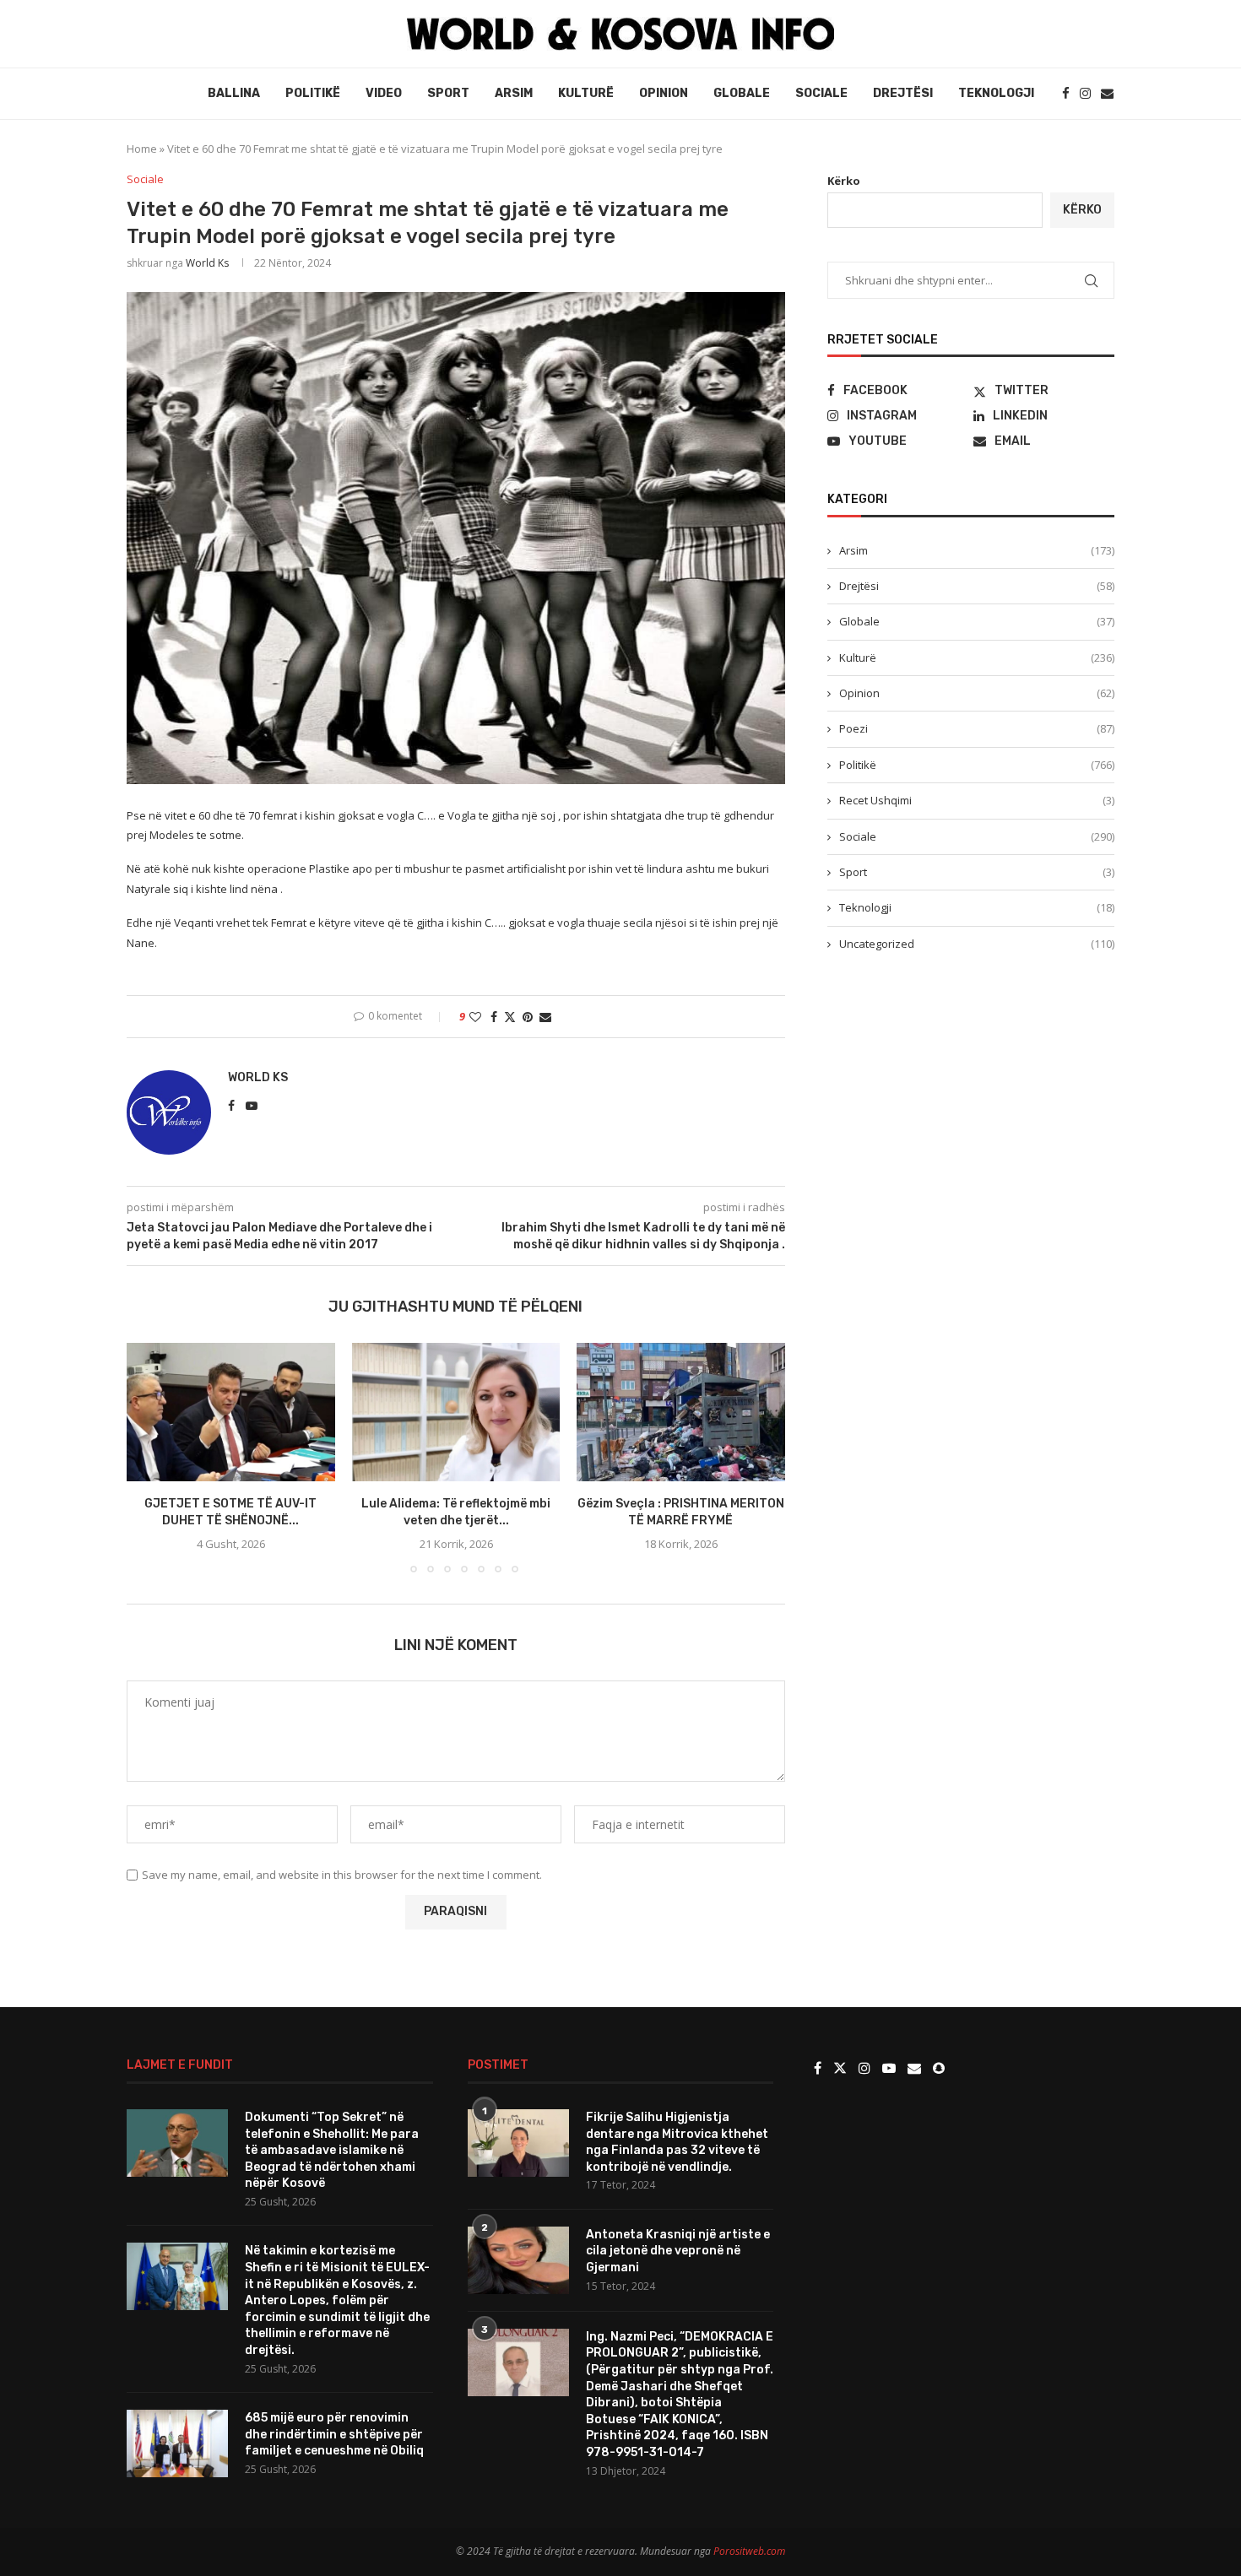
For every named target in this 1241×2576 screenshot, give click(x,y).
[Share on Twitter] (510, 1017)
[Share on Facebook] (494, 1017)
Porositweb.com (749, 2551)
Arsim (514, 93)
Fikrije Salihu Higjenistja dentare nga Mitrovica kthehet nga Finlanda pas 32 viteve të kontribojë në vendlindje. (677, 2142)
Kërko (844, 181)
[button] (149, 1457)
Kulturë (586, 93)
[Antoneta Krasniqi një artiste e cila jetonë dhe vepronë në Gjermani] (518, 2260)
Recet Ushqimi (977, 800)
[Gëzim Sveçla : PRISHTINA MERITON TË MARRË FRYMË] (681, 1412)
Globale (742, 93)
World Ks (207, 263)
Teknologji (996, 93)
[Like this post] (475, 1017)
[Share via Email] (545, 1017)
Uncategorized (977, 944)
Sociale (821, 93)
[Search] (1106, 33)
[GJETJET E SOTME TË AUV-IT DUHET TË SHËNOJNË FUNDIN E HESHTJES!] (231, 1412)
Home (142, 149)
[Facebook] (1066, 93)
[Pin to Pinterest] (528, 1017)
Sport (448, 93)
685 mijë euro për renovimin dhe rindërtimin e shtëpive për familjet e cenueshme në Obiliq (334, 2434)
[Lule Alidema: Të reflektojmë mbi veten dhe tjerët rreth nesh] (456, 1412)
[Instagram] (1085, 93)
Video (384, 93)
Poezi (977, 728)
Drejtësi (903, 93)
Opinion (664, 93)
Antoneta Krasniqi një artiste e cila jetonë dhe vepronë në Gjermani (678, 2251)
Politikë (313, 93)
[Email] (1107, 93)
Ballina (234, 93)
